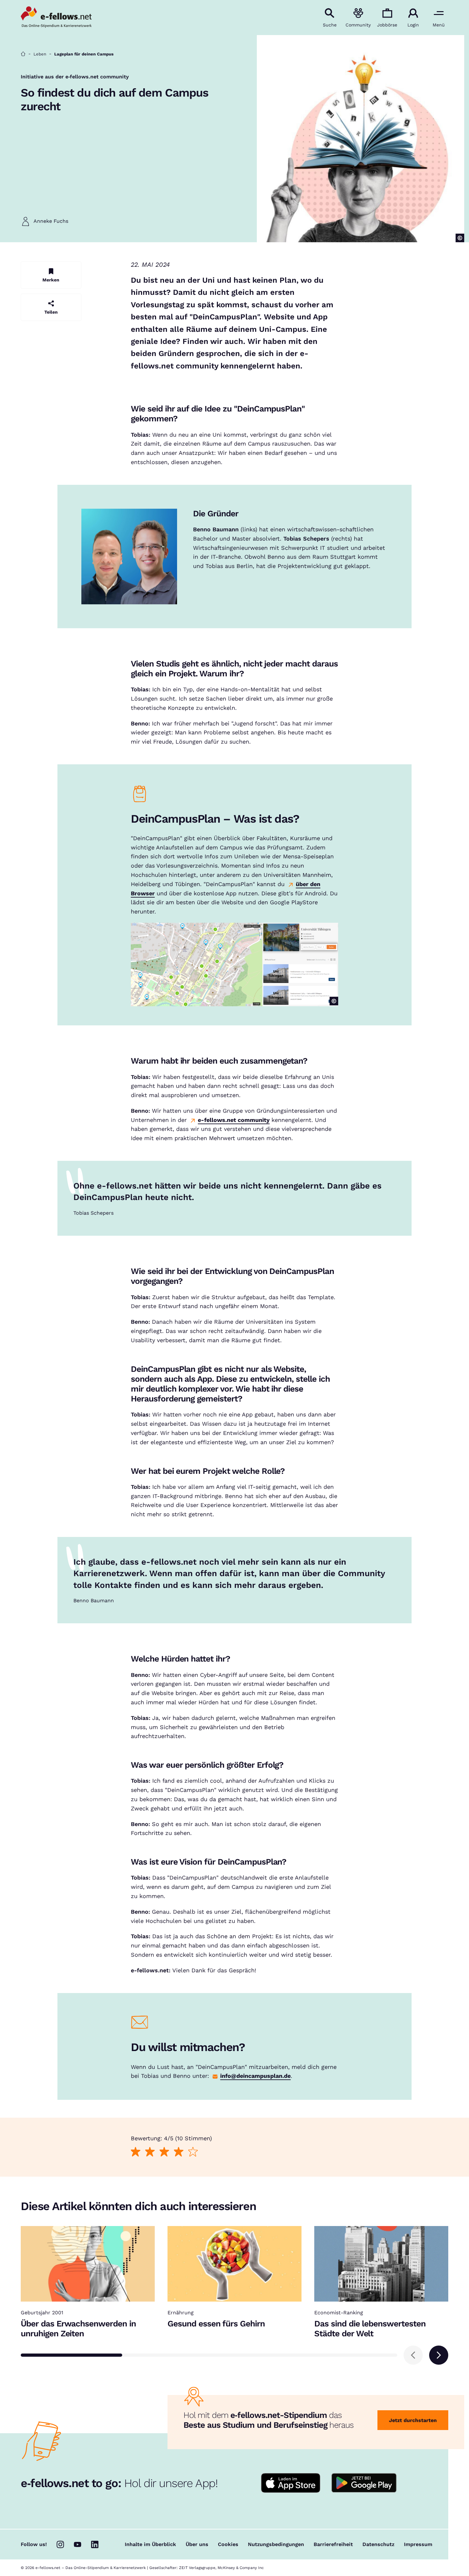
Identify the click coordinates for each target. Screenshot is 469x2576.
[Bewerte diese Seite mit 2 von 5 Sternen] (150, 2152)
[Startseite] (23, 54)
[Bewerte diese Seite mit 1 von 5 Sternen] (135, 2152)
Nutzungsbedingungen (276, 2544)
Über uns (197, 2544)
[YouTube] (78, 2544)
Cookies (228, 2544)
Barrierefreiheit (333, 2544)
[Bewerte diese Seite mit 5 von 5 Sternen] (193, 2152)
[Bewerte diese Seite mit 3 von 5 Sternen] (164, 2152)
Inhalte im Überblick (150, 2544)
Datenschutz (378, 2544)
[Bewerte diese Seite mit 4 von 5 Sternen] (179, 2152)
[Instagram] (60, 2544)
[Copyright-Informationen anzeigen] (460, 238)
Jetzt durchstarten (413, 2420)
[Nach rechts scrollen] (439, 2355)
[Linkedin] (95, 2544)
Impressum (418, 2544)
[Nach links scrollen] (413, 2355)
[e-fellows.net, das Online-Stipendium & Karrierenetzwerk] (56, 18)
